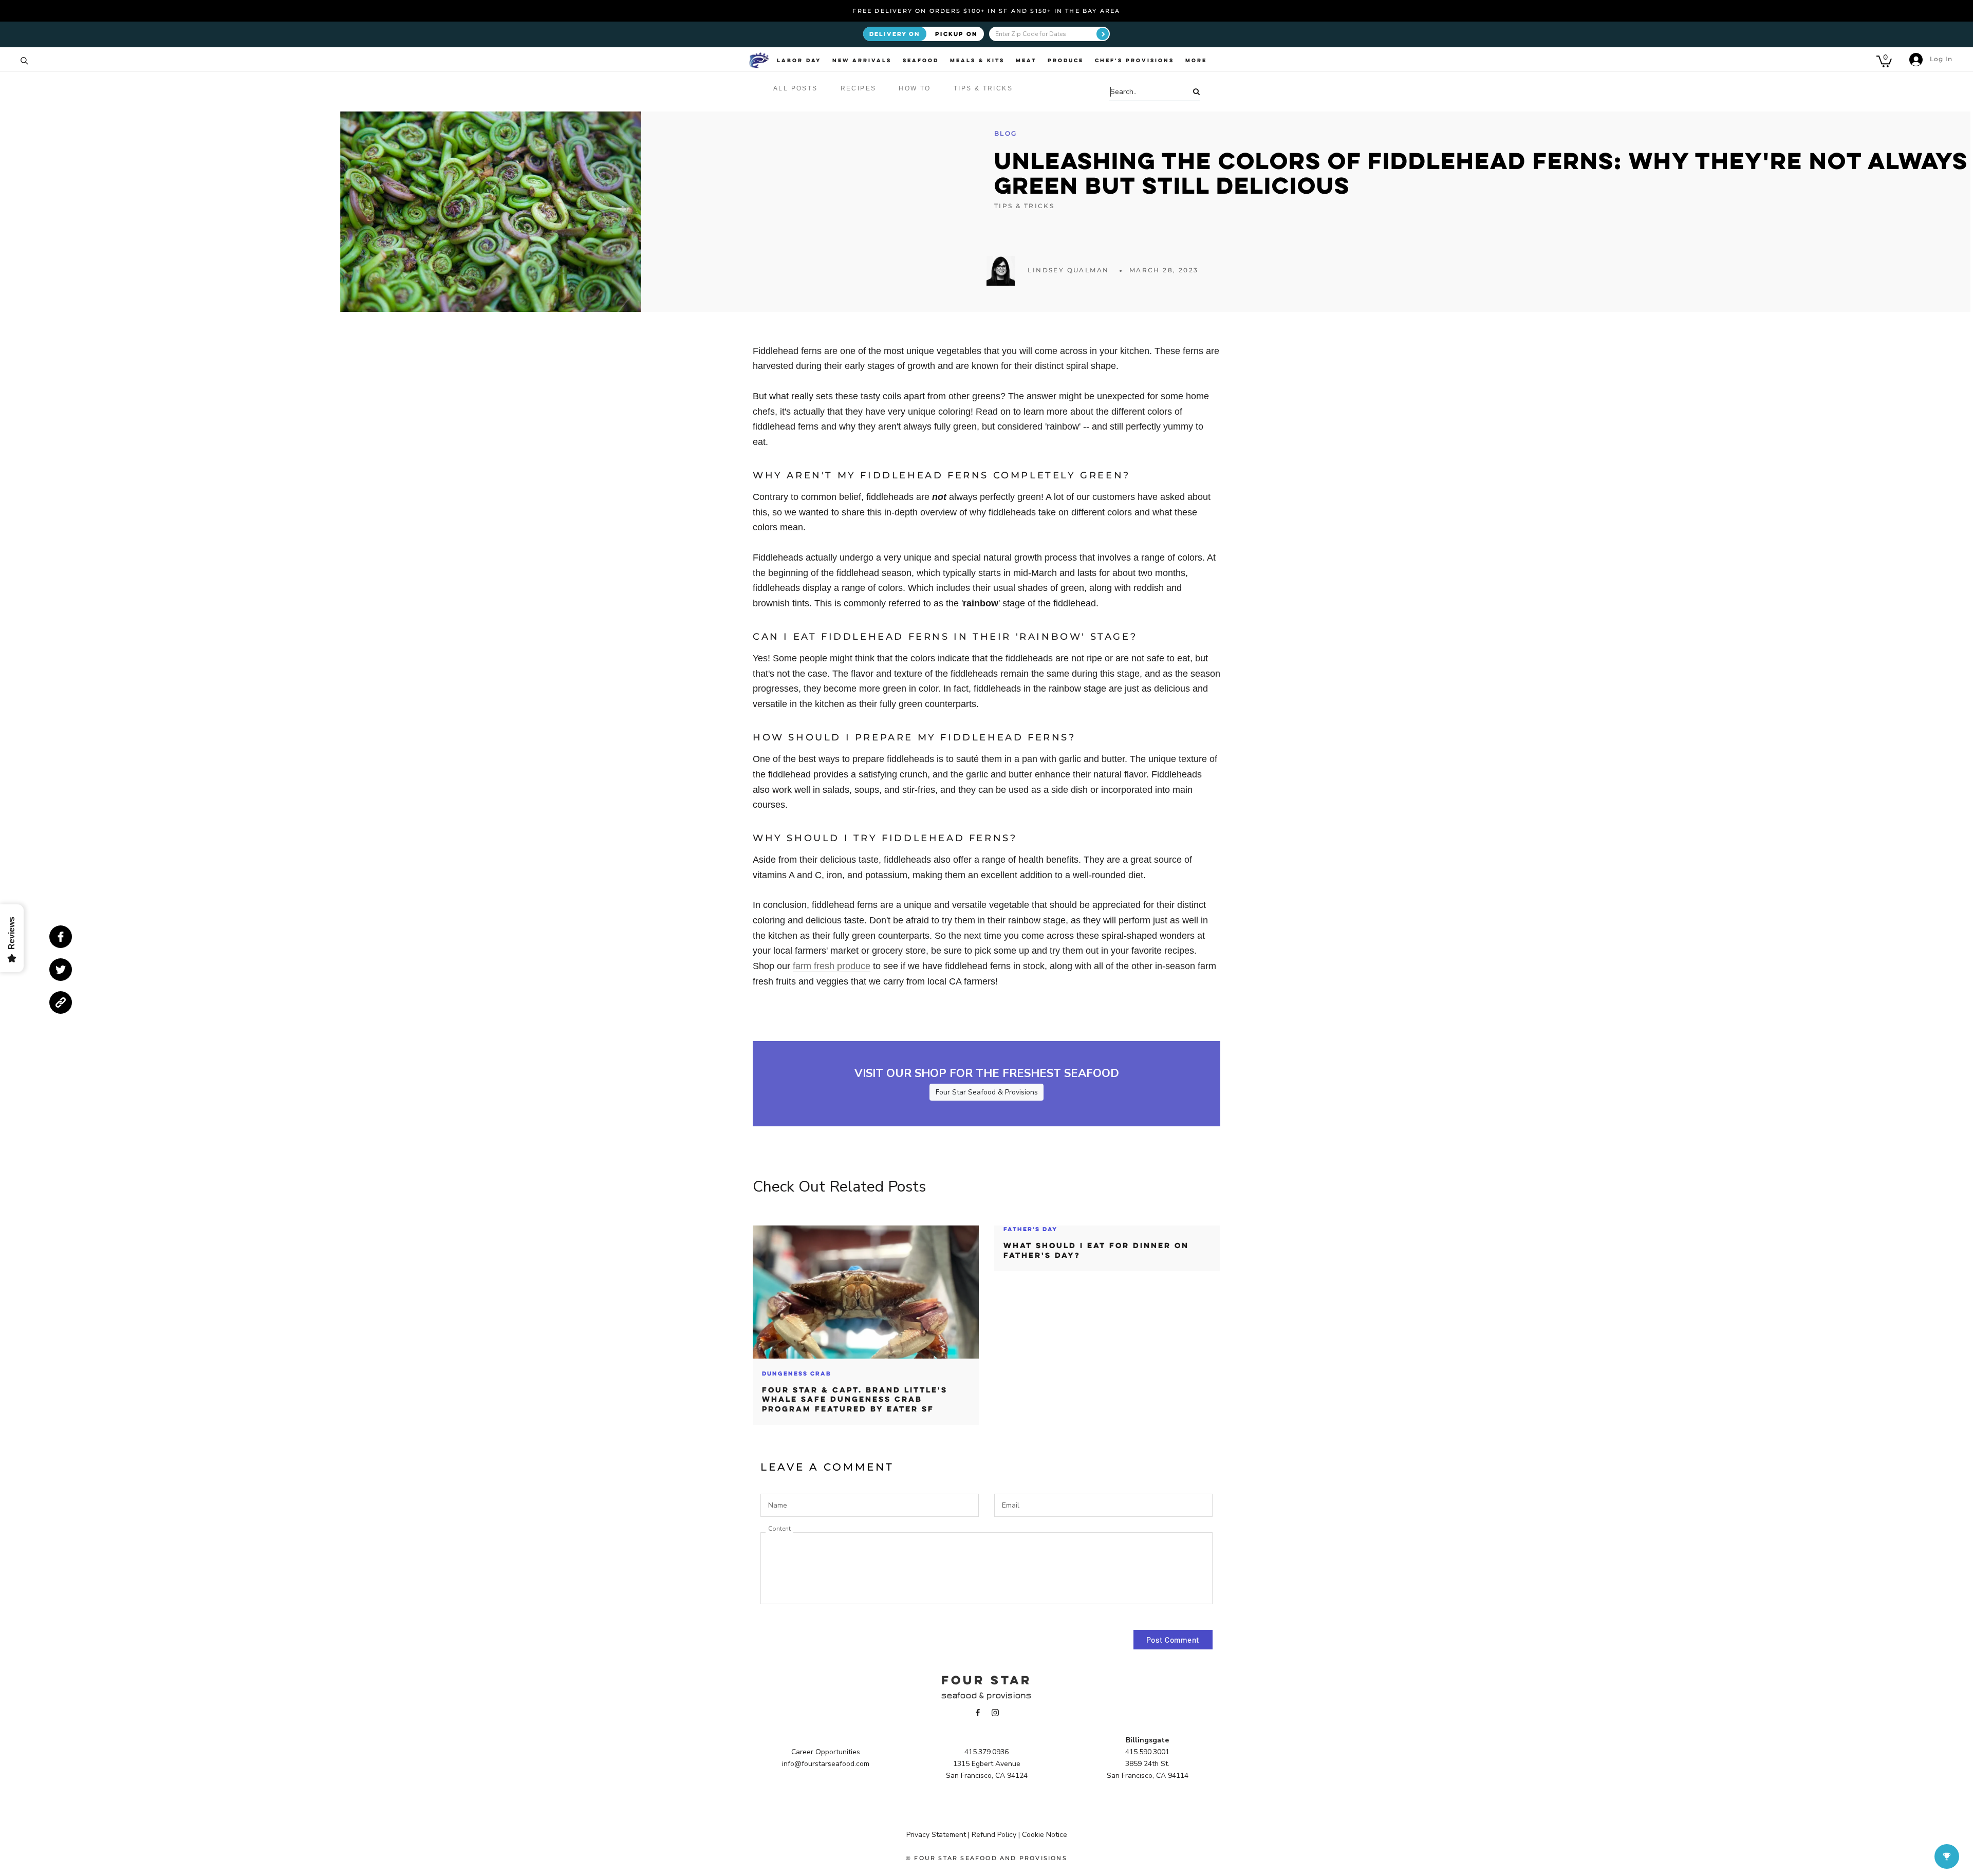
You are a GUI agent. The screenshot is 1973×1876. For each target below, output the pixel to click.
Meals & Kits (977, 60)
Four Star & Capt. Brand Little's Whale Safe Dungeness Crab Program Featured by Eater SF (855, 1399)
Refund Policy (994, 1835)
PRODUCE (1066, 60)
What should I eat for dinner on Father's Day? (1096, 1250)
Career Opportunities (826, 1752)
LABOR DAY (799, 60)
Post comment (1173, 1640)
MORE (1196, 60)
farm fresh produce (832, 966)
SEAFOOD (921, 60)
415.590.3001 (1147, 1752)
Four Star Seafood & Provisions (987, 1092)
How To (915, 88)
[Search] (24, 60)
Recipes (859, 88)
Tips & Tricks (983, 88)
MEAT (1026, 60)
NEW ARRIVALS (862, 60)
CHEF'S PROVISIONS (1134, 60)
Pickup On (956, 34)
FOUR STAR (986, 1680)
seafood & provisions (986, 1695)
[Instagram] (995, 1712)
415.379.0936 (986, 1752)
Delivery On (895, 34)
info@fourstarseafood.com (826, 1764)
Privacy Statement (936, 1835)
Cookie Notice (1045, 1835)
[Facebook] (978, 1712)
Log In (1940, 59)
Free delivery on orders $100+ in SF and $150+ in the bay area (986, 11)
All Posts (796, 88)
